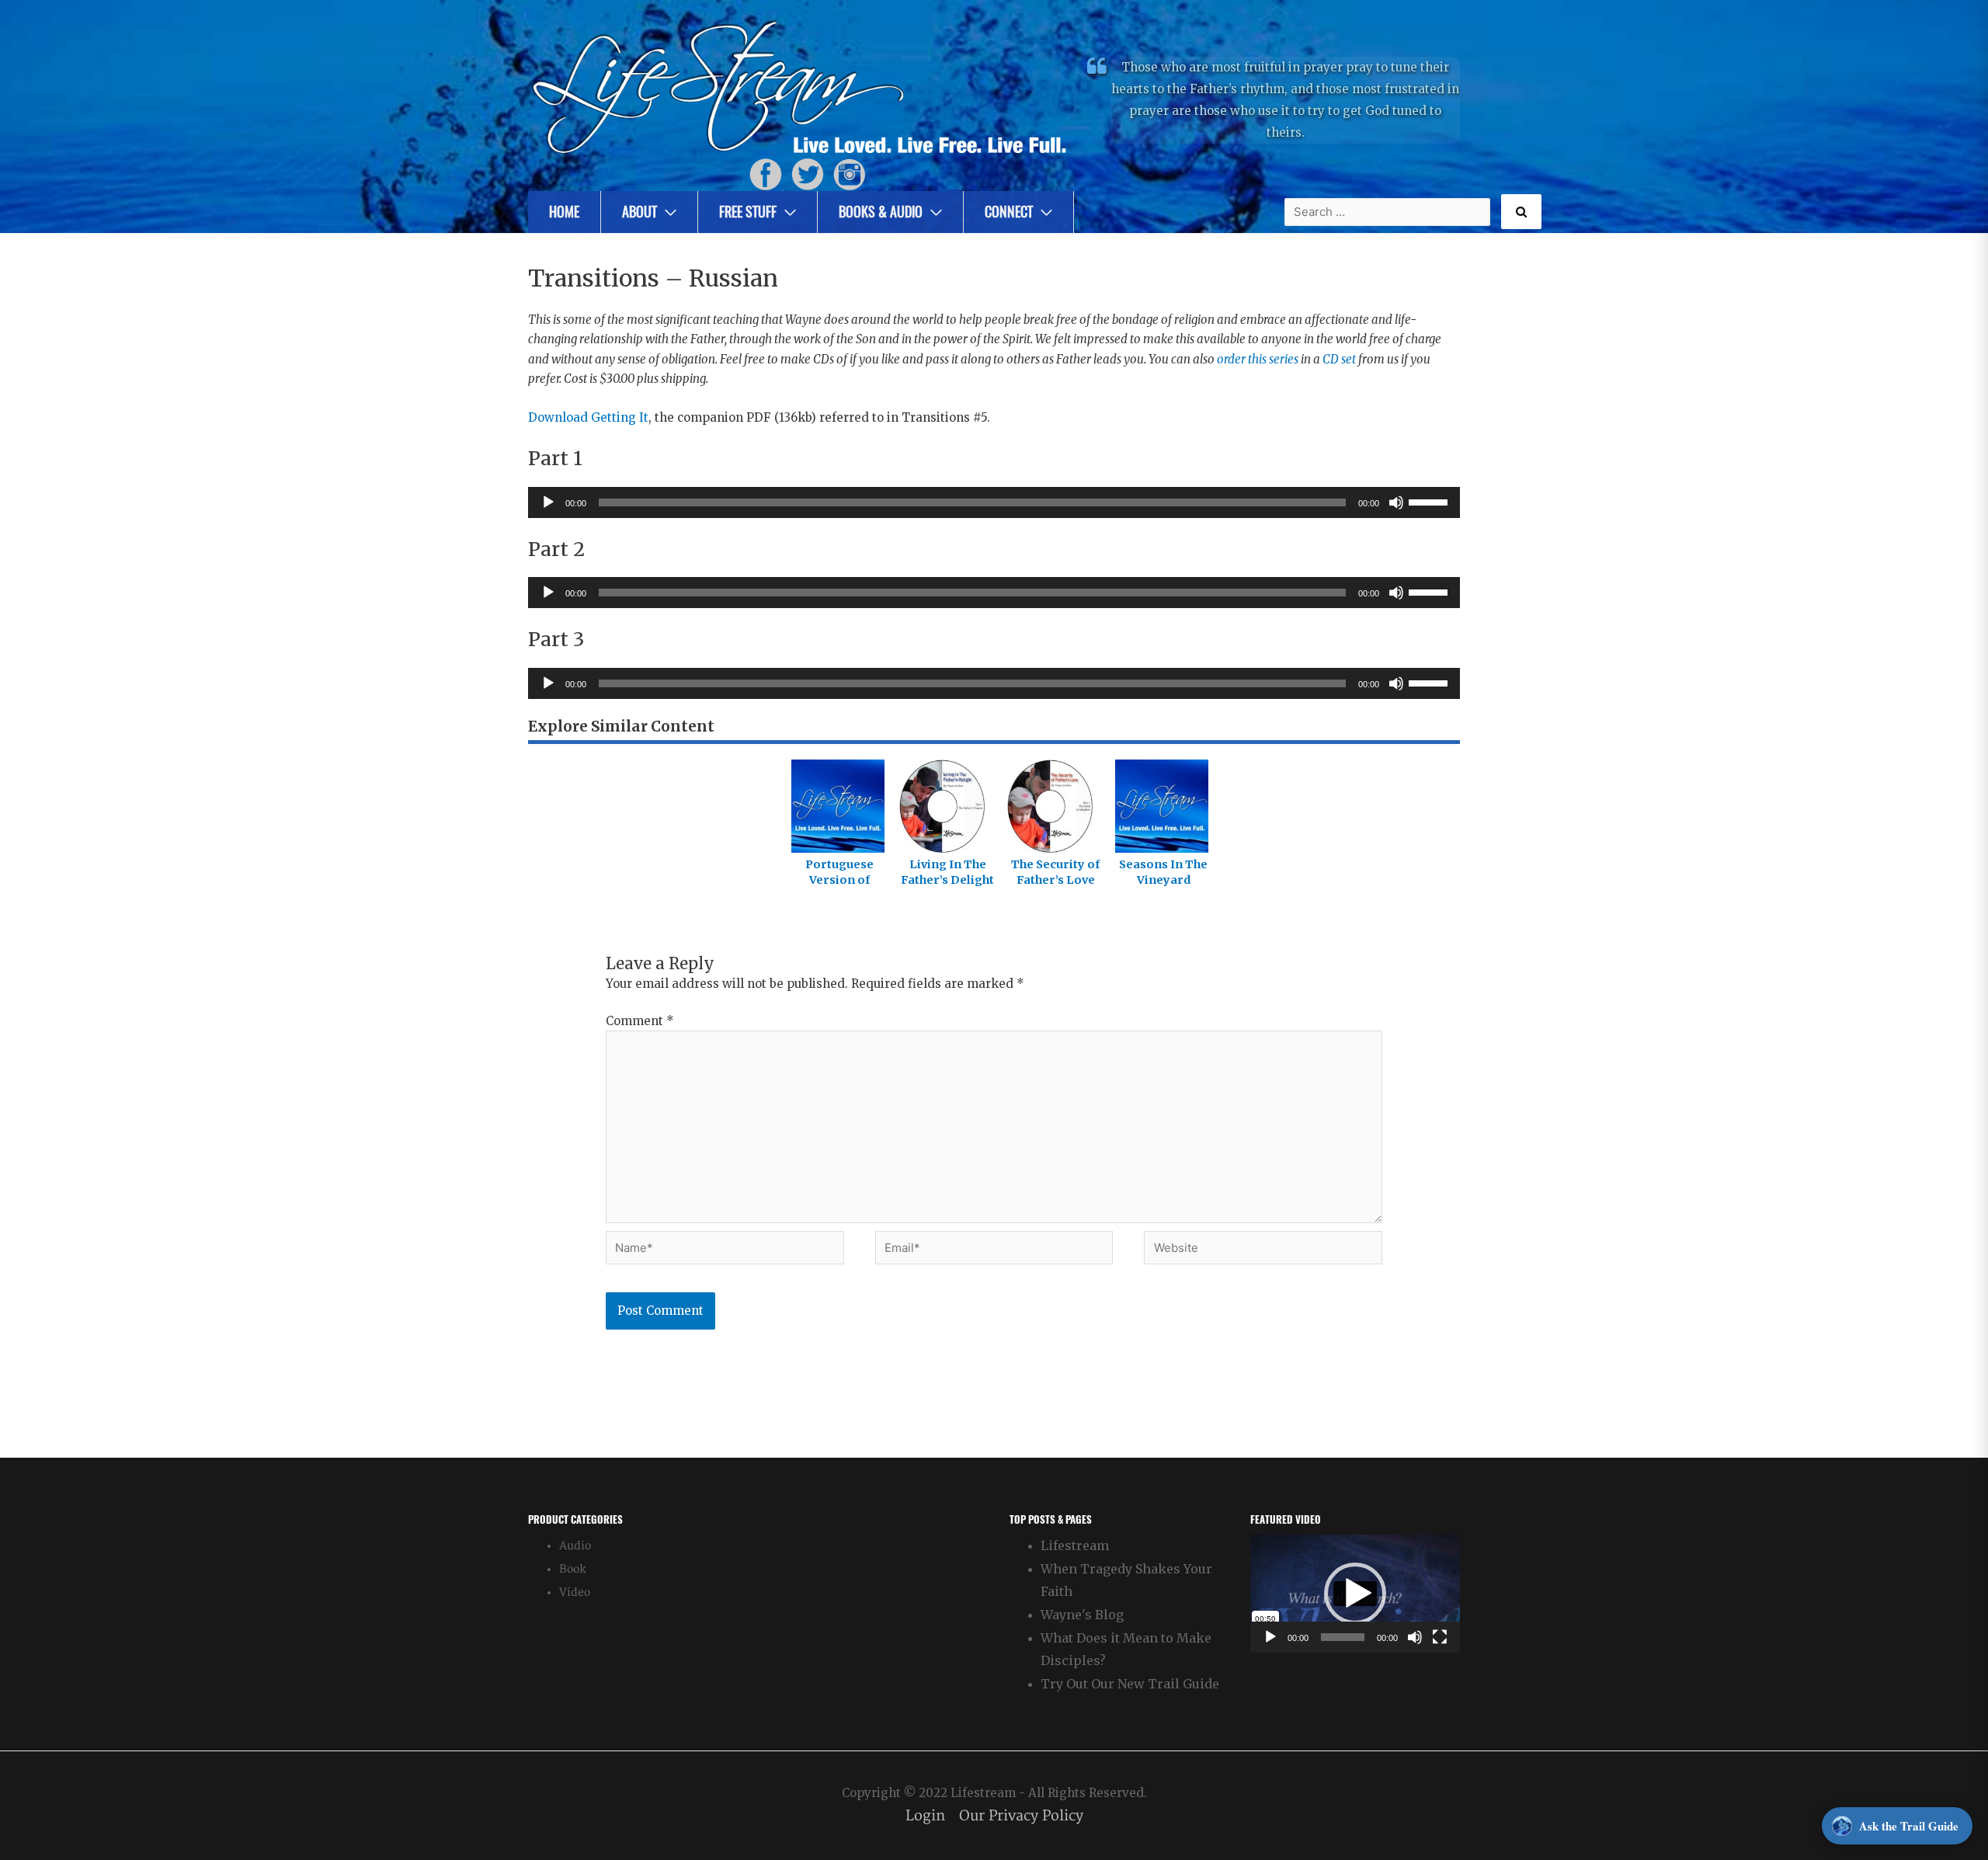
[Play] (548, 502)
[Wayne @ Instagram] (850, 174)
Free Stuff (748, 212)
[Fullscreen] (1440, 1637)
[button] (1355, 1594)
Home (564, 212)
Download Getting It (588, 417)
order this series (1258, 359)
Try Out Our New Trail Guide (1130, 1684)
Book (573, 1569)
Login (925, 1816)
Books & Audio (881, 212)
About (639, 212)
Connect (1009, 212)
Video (575, 1592)
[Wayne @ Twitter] (808, 174)
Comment (640, 1021)
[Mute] (1396, 502)
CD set (1339, 359)
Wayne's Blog (1082, 1615)
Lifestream (1075, 1545)
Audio (575, 1546)
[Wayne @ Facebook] (766, 174)
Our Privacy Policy (1021, 1816)
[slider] (1430, 501)
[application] (994, 502)
